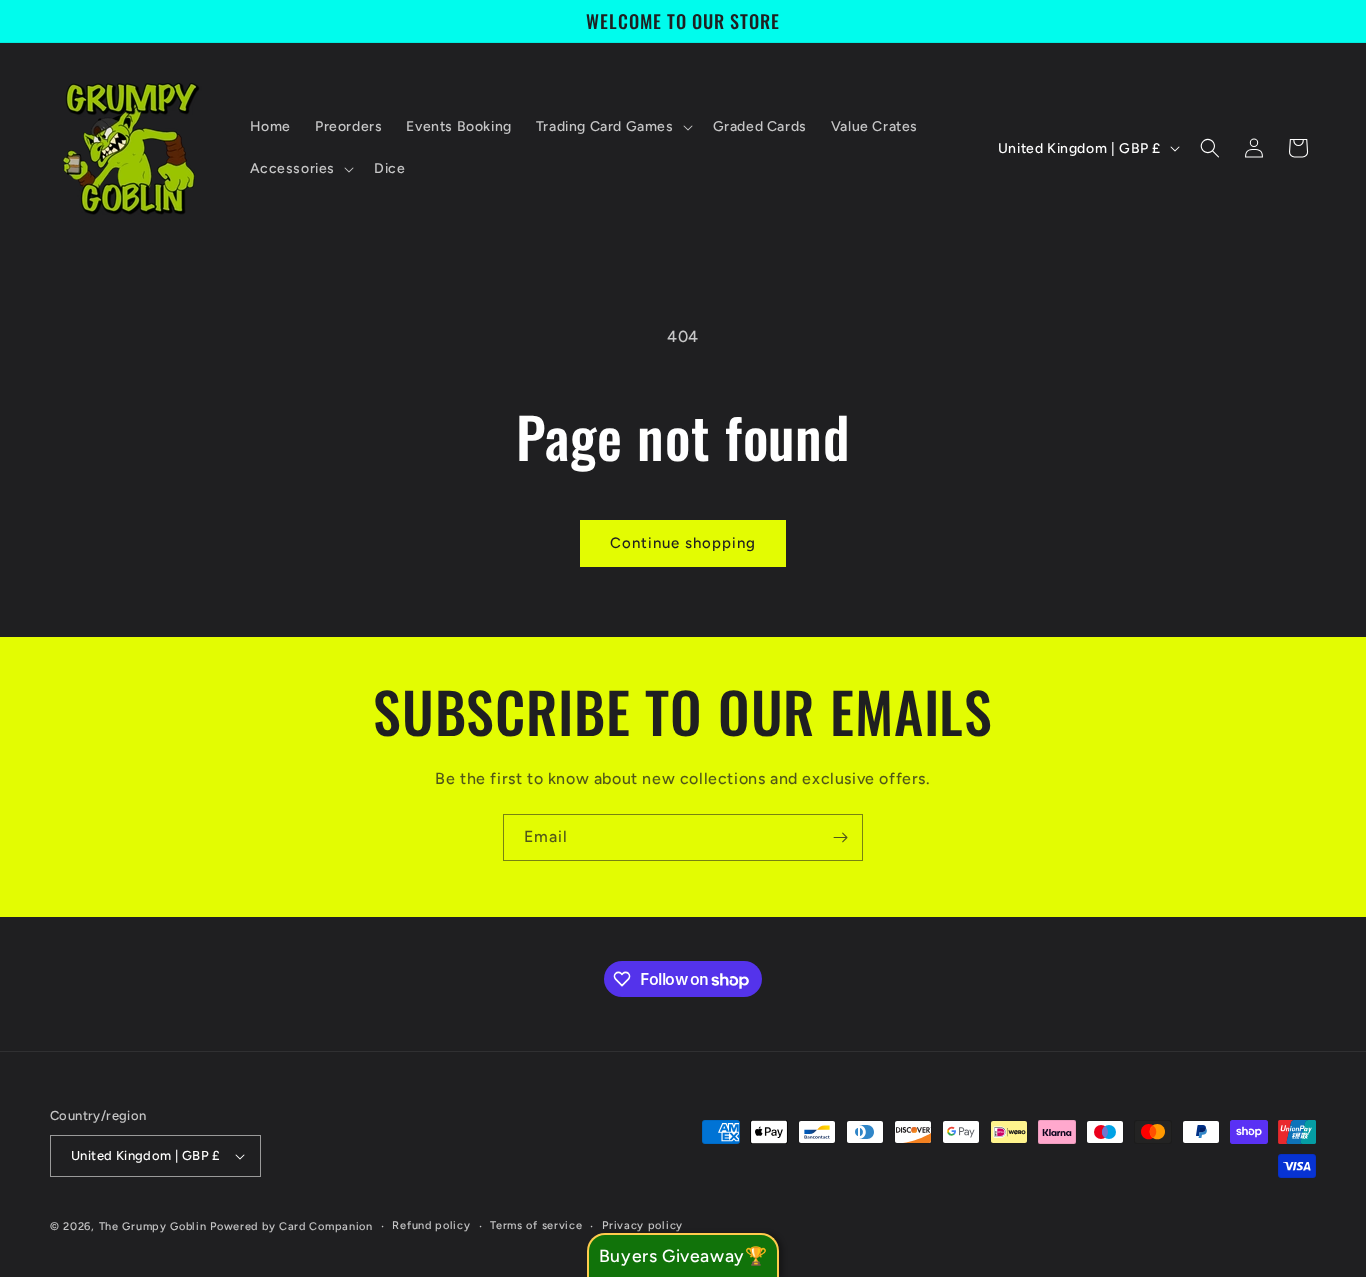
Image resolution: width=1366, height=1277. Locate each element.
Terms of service (536, 1225)
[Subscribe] (840, 837)
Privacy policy (642, 1225)
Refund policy (431, 1225)
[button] (612, 127)
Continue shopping (683, 543)
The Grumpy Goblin (153, 1226)
